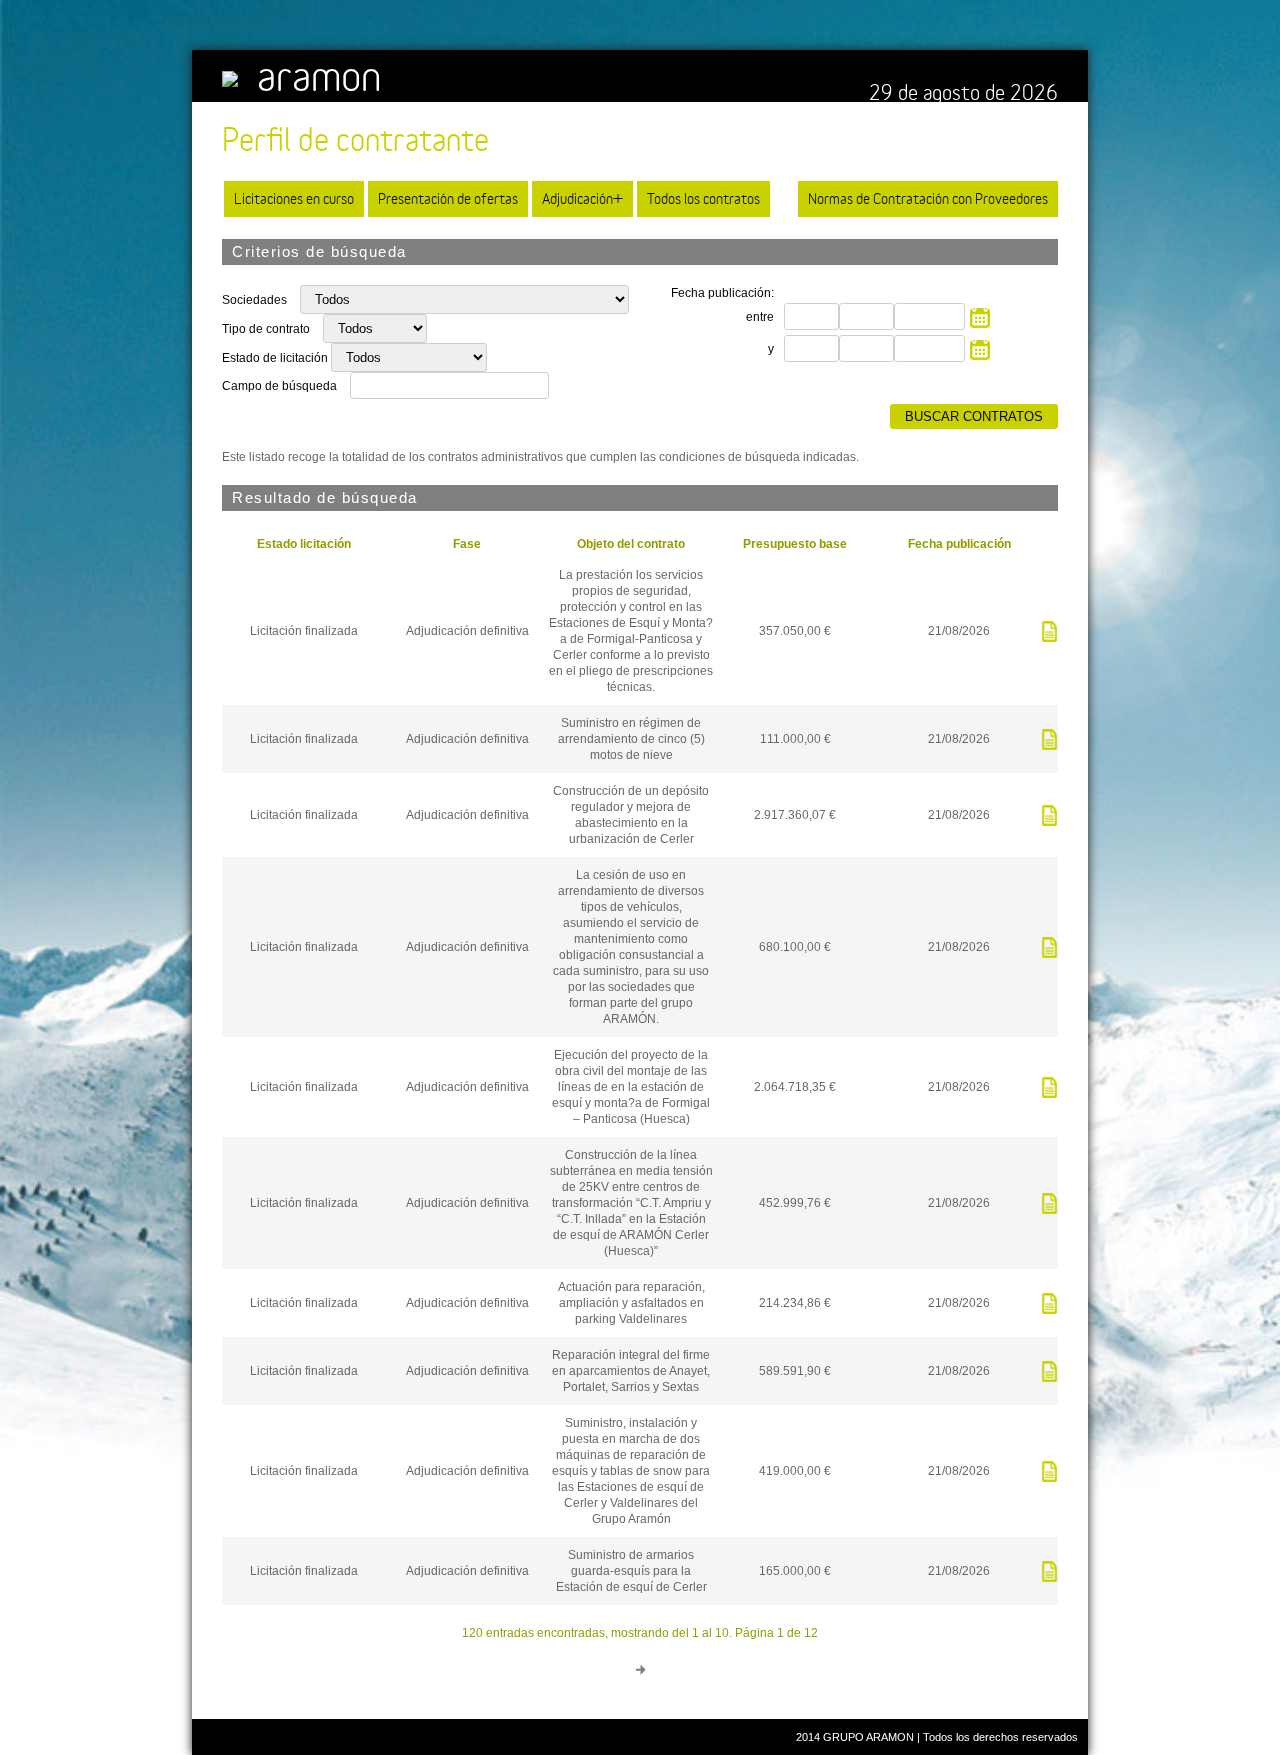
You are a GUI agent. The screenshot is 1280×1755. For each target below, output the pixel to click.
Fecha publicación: (722, 293)
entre (760, 317)
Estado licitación (304, 544)
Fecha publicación (959, 544)
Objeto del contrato (631, 544)
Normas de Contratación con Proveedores (928, 198)
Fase (467, 544)
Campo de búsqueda (279, 386)
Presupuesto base (795, 544)
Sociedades (256, 300)
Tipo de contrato (267, 329)
